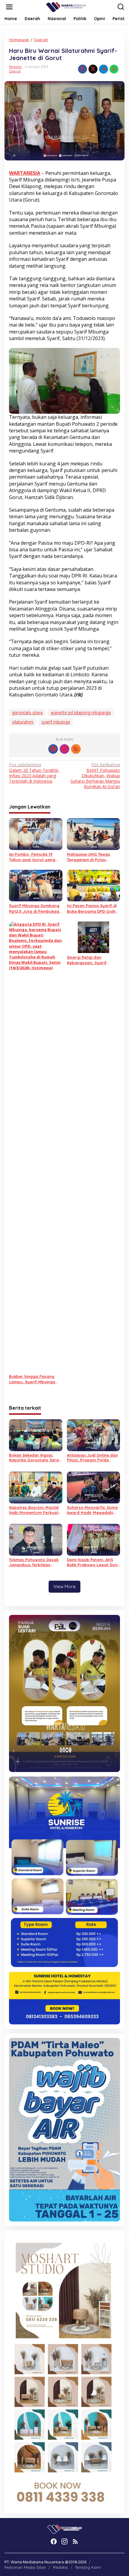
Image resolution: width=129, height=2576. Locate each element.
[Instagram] (64, 749)
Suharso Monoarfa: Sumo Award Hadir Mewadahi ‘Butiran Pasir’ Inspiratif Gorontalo (92, 1510)
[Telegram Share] (103, 69)
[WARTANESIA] (66, 6)
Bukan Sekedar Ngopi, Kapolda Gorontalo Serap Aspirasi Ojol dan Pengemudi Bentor (35, 1458)
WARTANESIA (25, 173)
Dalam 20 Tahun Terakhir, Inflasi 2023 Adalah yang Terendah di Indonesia (34, 773)
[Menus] (9, 7)
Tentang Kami (88, 2567)
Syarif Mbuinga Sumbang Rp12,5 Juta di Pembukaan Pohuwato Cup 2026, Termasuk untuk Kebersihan (35, 908)
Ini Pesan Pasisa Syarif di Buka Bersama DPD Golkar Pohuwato (93, 908)
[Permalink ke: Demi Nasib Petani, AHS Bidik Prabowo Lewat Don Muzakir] (94, 1539)
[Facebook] (53, 749)
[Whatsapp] (114, 69)
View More (64, 1586)
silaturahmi (23, 722)
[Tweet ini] (93, 69)
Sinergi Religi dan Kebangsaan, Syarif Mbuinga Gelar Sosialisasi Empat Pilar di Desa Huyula (93, 960)
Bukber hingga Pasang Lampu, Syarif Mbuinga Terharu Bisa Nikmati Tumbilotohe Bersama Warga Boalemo (32, 1379)
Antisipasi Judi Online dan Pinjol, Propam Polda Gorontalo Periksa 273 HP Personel (92, 1458)
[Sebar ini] (82, 69)
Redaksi (60, 2567)
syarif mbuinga (56, 722)
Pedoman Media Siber (25, 2567)
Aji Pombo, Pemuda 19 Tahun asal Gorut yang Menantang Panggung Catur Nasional (32, 857)
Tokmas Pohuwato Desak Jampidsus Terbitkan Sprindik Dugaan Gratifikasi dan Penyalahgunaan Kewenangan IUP (34, 1562)
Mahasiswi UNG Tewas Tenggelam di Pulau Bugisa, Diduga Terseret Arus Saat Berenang (91, 857)
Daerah (15, 71)
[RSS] (76, 749)
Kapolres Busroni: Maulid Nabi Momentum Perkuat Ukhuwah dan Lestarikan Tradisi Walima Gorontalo (35, 1510)
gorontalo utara (27, 713)
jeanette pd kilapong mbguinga (81, 713)
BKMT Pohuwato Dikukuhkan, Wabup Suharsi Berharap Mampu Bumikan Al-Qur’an (95, 776)
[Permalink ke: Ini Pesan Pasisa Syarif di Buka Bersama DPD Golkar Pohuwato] (94, 885)
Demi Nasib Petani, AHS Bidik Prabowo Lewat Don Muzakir (92, 1562)
